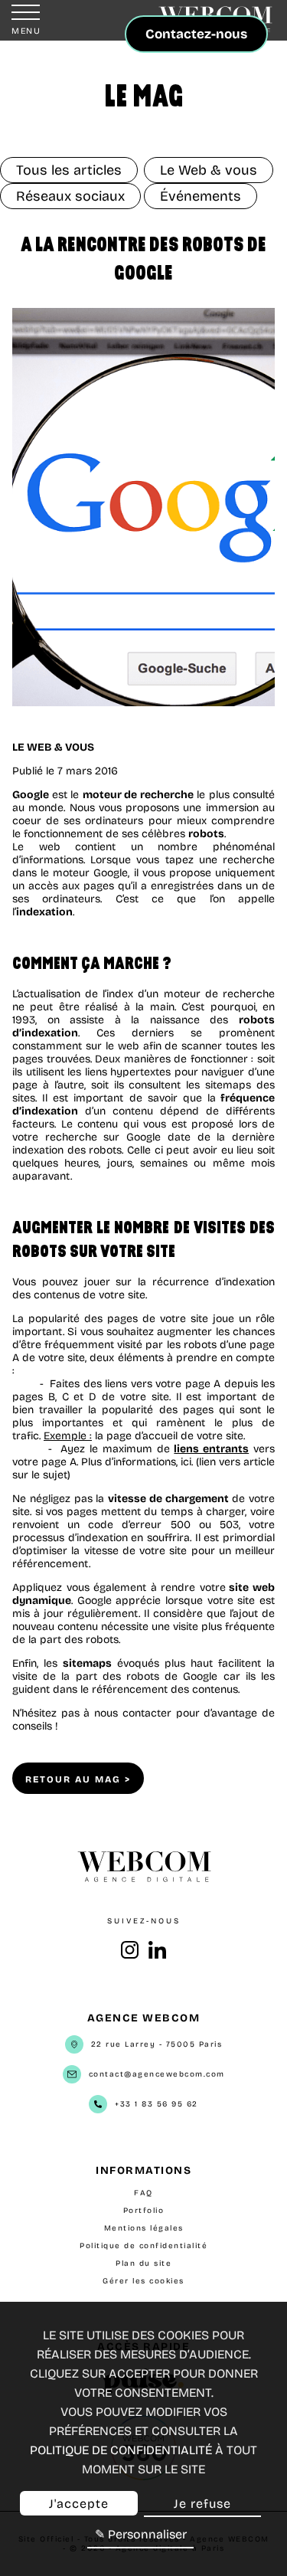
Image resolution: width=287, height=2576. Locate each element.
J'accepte (79, 2504)
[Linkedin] (157, 1956)
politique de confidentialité (121, 2450)
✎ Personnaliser (141, 2534)
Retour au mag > (78, 1779)
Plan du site (143, 2263)
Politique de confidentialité (143, 2246)
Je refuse (202, 2504)
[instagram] (130, 1956)
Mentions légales (144, 2228)
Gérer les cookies (143, 2281)
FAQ (143, 2193)
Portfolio (144, 2211)
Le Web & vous (53, 747)
